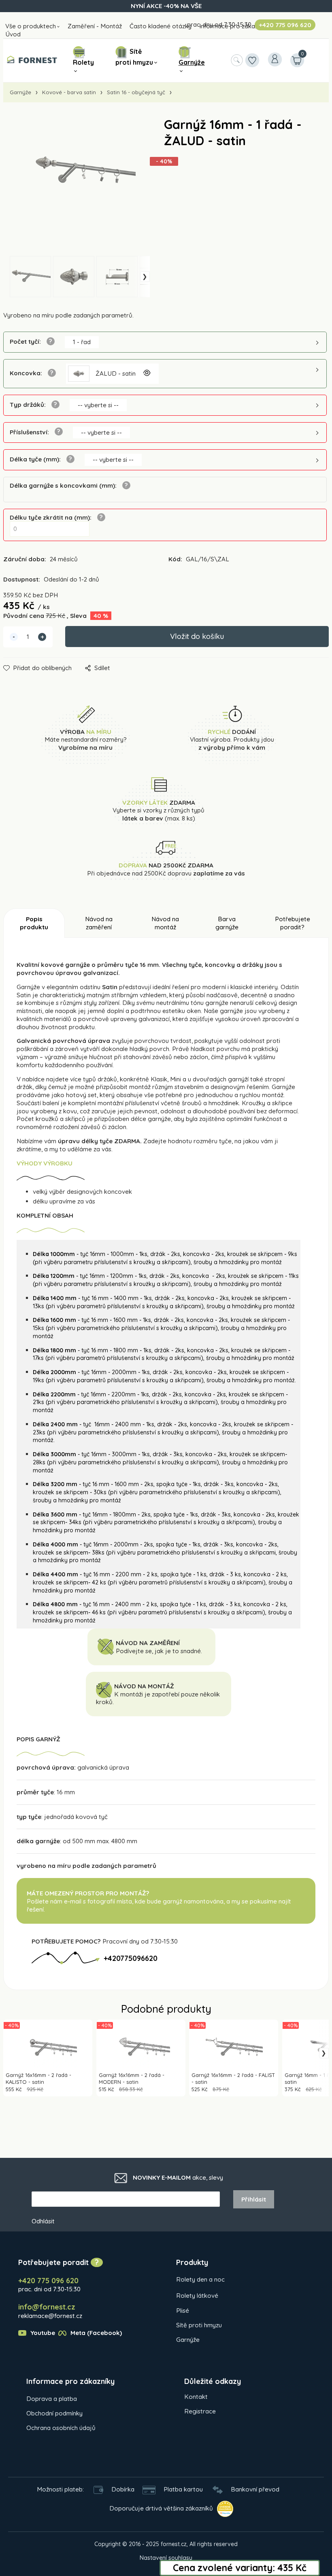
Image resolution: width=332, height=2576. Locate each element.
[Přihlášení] (275, 59)
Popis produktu (34, 923)
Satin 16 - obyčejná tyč (136, 92)
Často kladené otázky (161, 26)
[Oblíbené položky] (252, 60)
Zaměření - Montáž (95, 26)
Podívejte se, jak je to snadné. (159, 1651)
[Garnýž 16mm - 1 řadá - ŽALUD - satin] (76, 187)
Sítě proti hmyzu (134, 57)
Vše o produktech (31, 26)
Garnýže (192, 62)
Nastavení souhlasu (166, 2558)
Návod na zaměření (99, 923)
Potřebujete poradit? (293, 923)
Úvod (13, 34)
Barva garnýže (227, 923)
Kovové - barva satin (69, 92)
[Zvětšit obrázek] (146, 374)
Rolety (83, 62)
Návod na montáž (165, 923)
